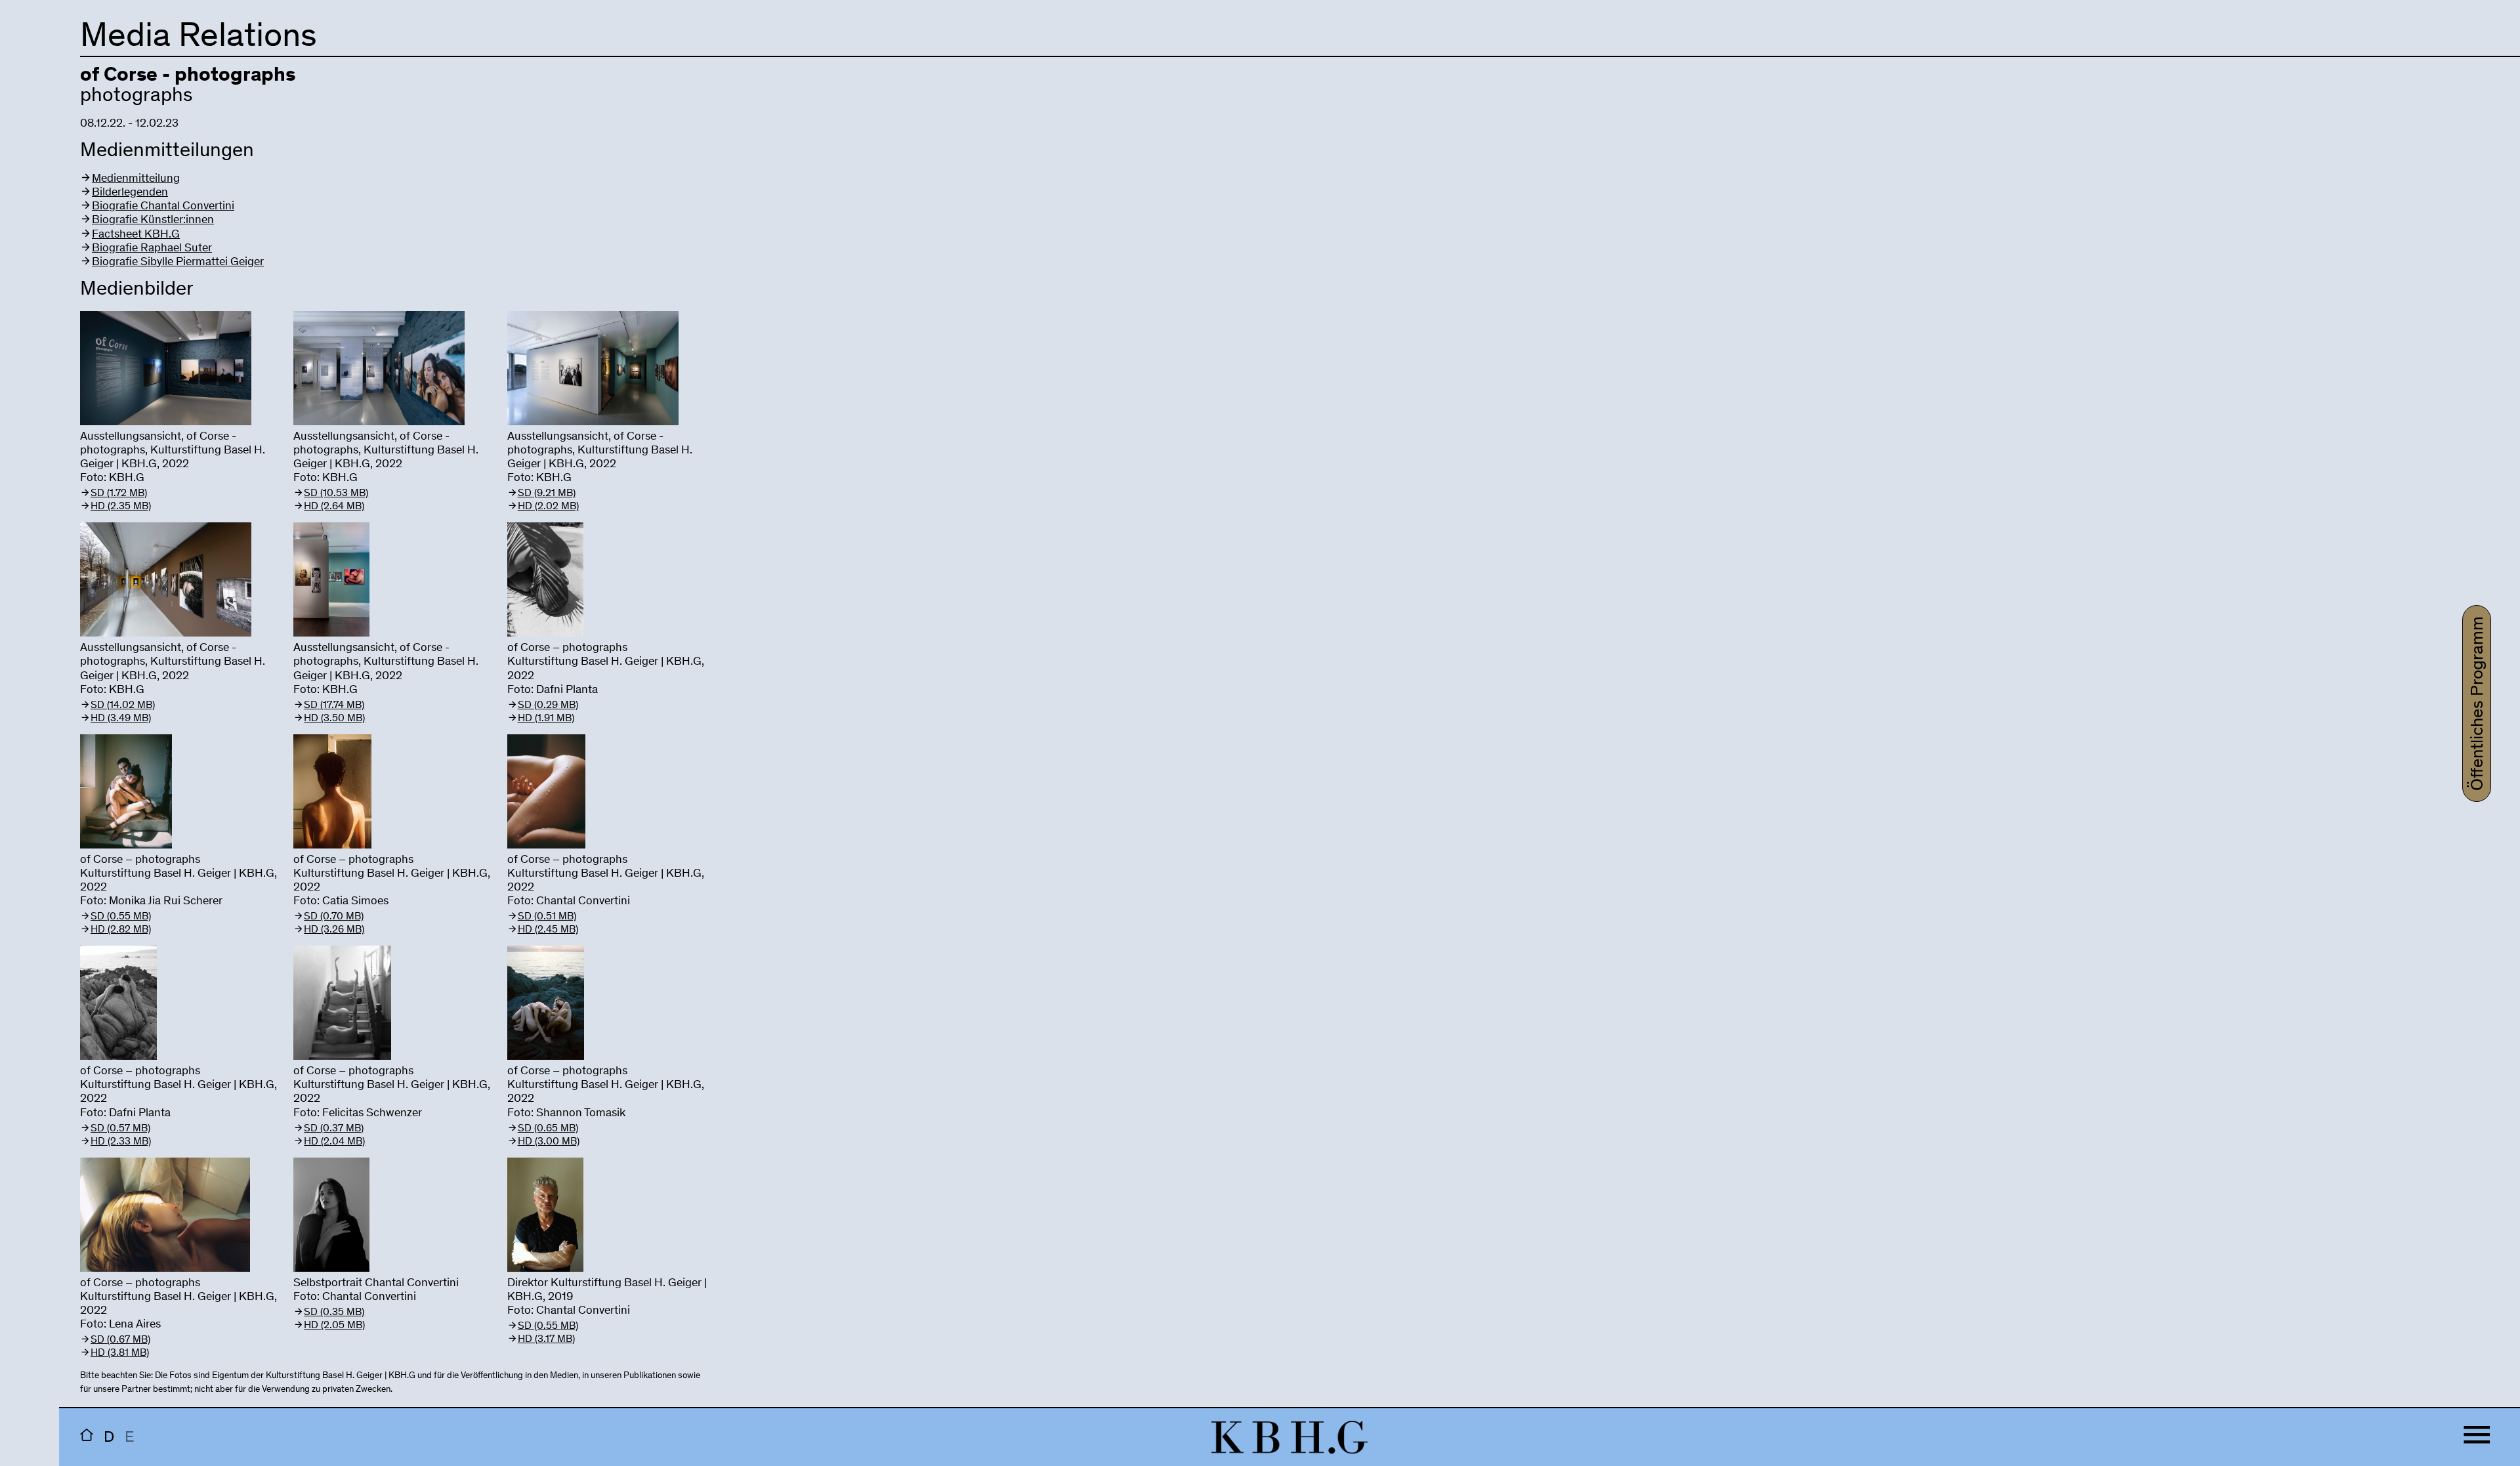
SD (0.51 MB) (547, 917)
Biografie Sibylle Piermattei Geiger (178, 262)
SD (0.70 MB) (334, 917)
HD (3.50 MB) (334, 719)
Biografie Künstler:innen (153, 220)
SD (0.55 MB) (121, 917)
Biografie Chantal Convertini (163, 207)
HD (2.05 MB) (334, 1326)
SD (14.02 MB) (123, 705)
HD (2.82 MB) (121, 930)
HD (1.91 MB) (546, 719)
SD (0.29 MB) (548, 705)
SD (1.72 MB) (119, 493)
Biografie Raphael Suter (152, 249)
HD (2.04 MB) (334, 1142)
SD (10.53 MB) (336, 493)
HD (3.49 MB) (121, 719)
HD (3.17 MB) (546, 1339)
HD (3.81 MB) (120, 1353)
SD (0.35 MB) (334, 1312)
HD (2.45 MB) (548, 930)
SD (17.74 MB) (334, 705)
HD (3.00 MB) (549, 1142)
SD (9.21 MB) (547, 493)
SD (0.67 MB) (120, 1340)
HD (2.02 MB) (548, 507)
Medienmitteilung (136, 179)
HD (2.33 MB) (121, 1142)
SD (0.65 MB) (548, 1129)
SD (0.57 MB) (120, 1129)
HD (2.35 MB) (121, 507)
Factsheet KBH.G (136, 235)
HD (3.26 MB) (334, 930)
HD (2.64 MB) (334, 507)
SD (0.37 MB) (334, 1129)
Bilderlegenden (130, 193)
